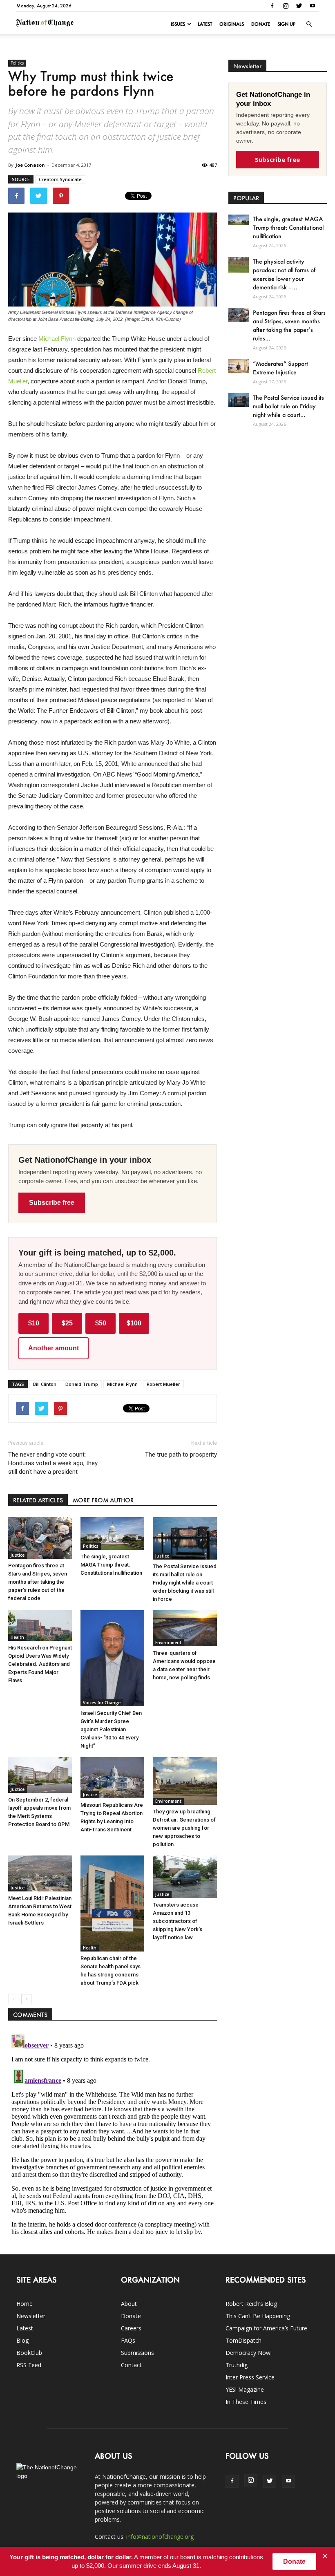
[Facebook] (272, 6)
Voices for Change (102, 1703)
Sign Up (286, 24)
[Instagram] (286, 6)
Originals (232, 24)
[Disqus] (113, 2133)
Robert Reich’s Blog (251, 2304)
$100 (134, 1323)
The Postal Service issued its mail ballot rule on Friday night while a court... (288, 406)
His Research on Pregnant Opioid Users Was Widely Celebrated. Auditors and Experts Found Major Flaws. (40, 1664)
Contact (131, 2365)
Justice (18, 1555)
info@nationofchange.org (160, 2537)
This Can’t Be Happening (258, 2316)
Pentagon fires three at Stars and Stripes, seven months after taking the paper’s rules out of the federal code (38, 1582)
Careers (131, 2328)
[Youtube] (313, 6)
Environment (168, 1643)
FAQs (128, 2340)
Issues (178, 24)
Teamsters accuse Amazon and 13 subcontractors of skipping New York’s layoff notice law (178, 1921)
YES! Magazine (245, 2389)
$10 (34, 1323)
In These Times (246, 2402)
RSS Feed (29, 2365)
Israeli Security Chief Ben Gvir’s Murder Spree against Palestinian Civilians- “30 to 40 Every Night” (111, 1729)
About (129, 2304)
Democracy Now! (249, 2353)
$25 (67, 1323)
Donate (261, 24)
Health (17, 1637)
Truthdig (237, 2365)
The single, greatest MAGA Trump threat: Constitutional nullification (111, 1565)
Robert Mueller (163, 1384)
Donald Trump (82, 1384)
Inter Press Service (250, 2377)
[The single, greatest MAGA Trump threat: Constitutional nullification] (112, 1533)
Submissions (137, 2353)
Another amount (54, 1348)
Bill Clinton (45, 1384)
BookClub (29, 2353)
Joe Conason (30, 165)
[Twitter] (299, 6)
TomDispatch (243, 2340)
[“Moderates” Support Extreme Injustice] (239, 366)
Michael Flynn (57, 339)
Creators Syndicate (60, 179)
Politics (17, 63)
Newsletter (31, 2316)
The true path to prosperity (181, 1455)
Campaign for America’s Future (266, 2328)
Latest (205, 24)
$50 (101, 1323)
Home (25, 2304)
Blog (22, 2340)
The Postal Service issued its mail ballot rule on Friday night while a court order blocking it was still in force (185, 1583)
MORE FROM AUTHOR (103, 1500)
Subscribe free (52, 1203)
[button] (309, 24)
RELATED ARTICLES (38, 1500)
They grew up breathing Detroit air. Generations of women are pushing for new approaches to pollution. (184, 1828)
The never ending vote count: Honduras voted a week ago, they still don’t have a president (53, 1463)
